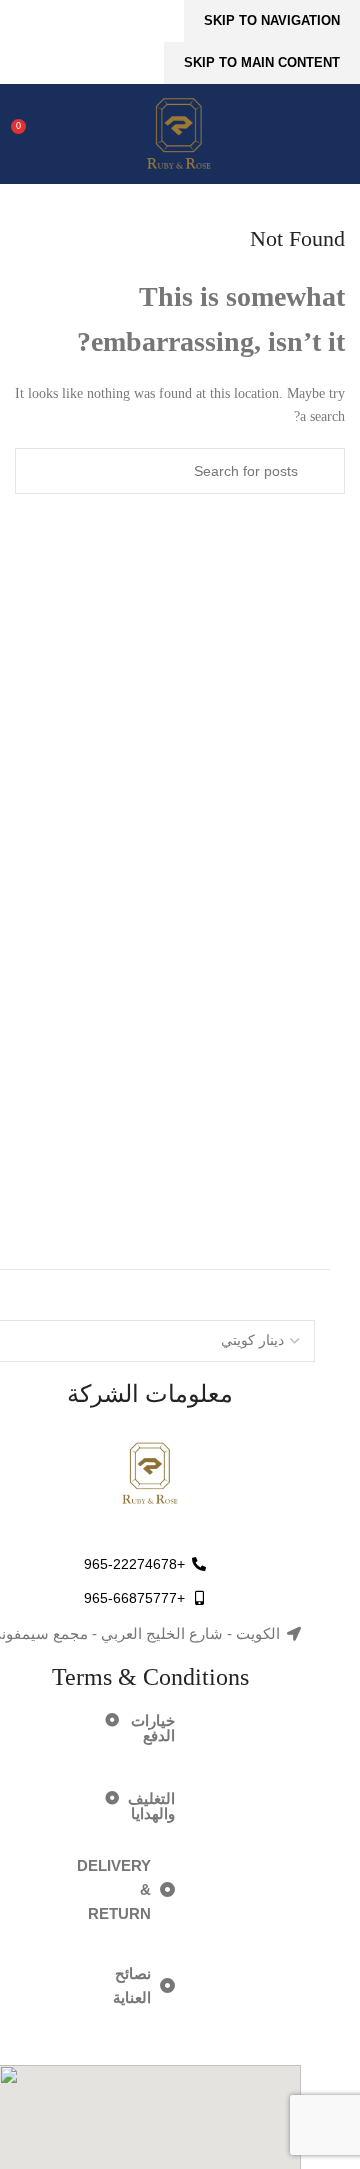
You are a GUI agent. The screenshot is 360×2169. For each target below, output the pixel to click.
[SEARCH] (322, 471)
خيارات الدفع (153, 1728)
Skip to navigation (272, 20)
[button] (125, 1728)
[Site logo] (180, 133)
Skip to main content (262, 62)
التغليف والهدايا (151, 1806)
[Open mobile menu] (337, 134)
